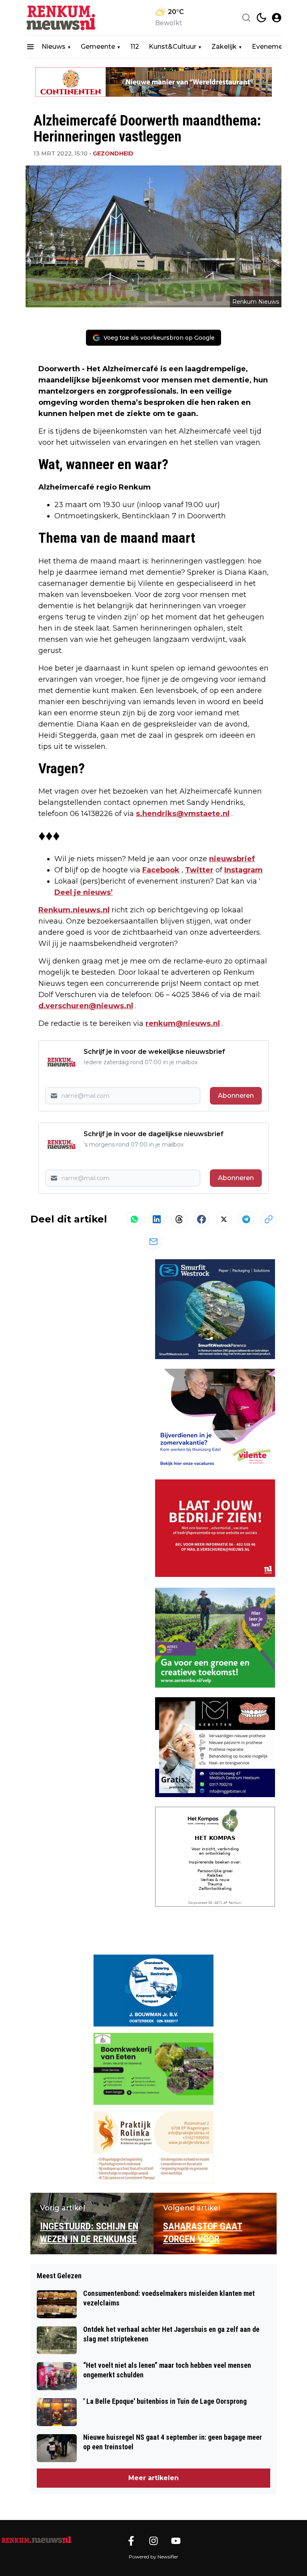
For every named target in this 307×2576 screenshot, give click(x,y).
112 (135, 47)
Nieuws (54, 47)
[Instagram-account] (153, 2541)
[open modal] (277, 18)
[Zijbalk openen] (30, 47)
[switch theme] (261, 18)
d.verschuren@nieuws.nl (86, 1006)
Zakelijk (224, 47)
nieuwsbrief (232, 859)
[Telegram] (246, 1219)
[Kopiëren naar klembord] (269, 1219)
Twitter (199, 870)
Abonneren (236, 1096)
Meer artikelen (153, 2478)
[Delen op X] (224, 1219)
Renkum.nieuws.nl (74, 910)
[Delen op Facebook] (201, 1219)
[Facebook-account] (131, 2541)
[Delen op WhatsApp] (134, 1219)
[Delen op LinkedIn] (157, 1219)
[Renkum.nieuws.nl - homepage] (62, 18)
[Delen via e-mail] (153, 1242)
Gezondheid (113, 153)
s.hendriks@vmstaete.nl (183, 814)
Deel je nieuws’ (84, 892)
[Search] (246, 18)
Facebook (161, 870)
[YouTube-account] (176, 2541)
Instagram (243, 870)
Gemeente (98, 47)
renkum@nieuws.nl (183, 1023)
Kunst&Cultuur (172, 47)
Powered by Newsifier (153, 2557)
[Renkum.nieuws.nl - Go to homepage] (36, 2540)
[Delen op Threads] (179, 1219)
